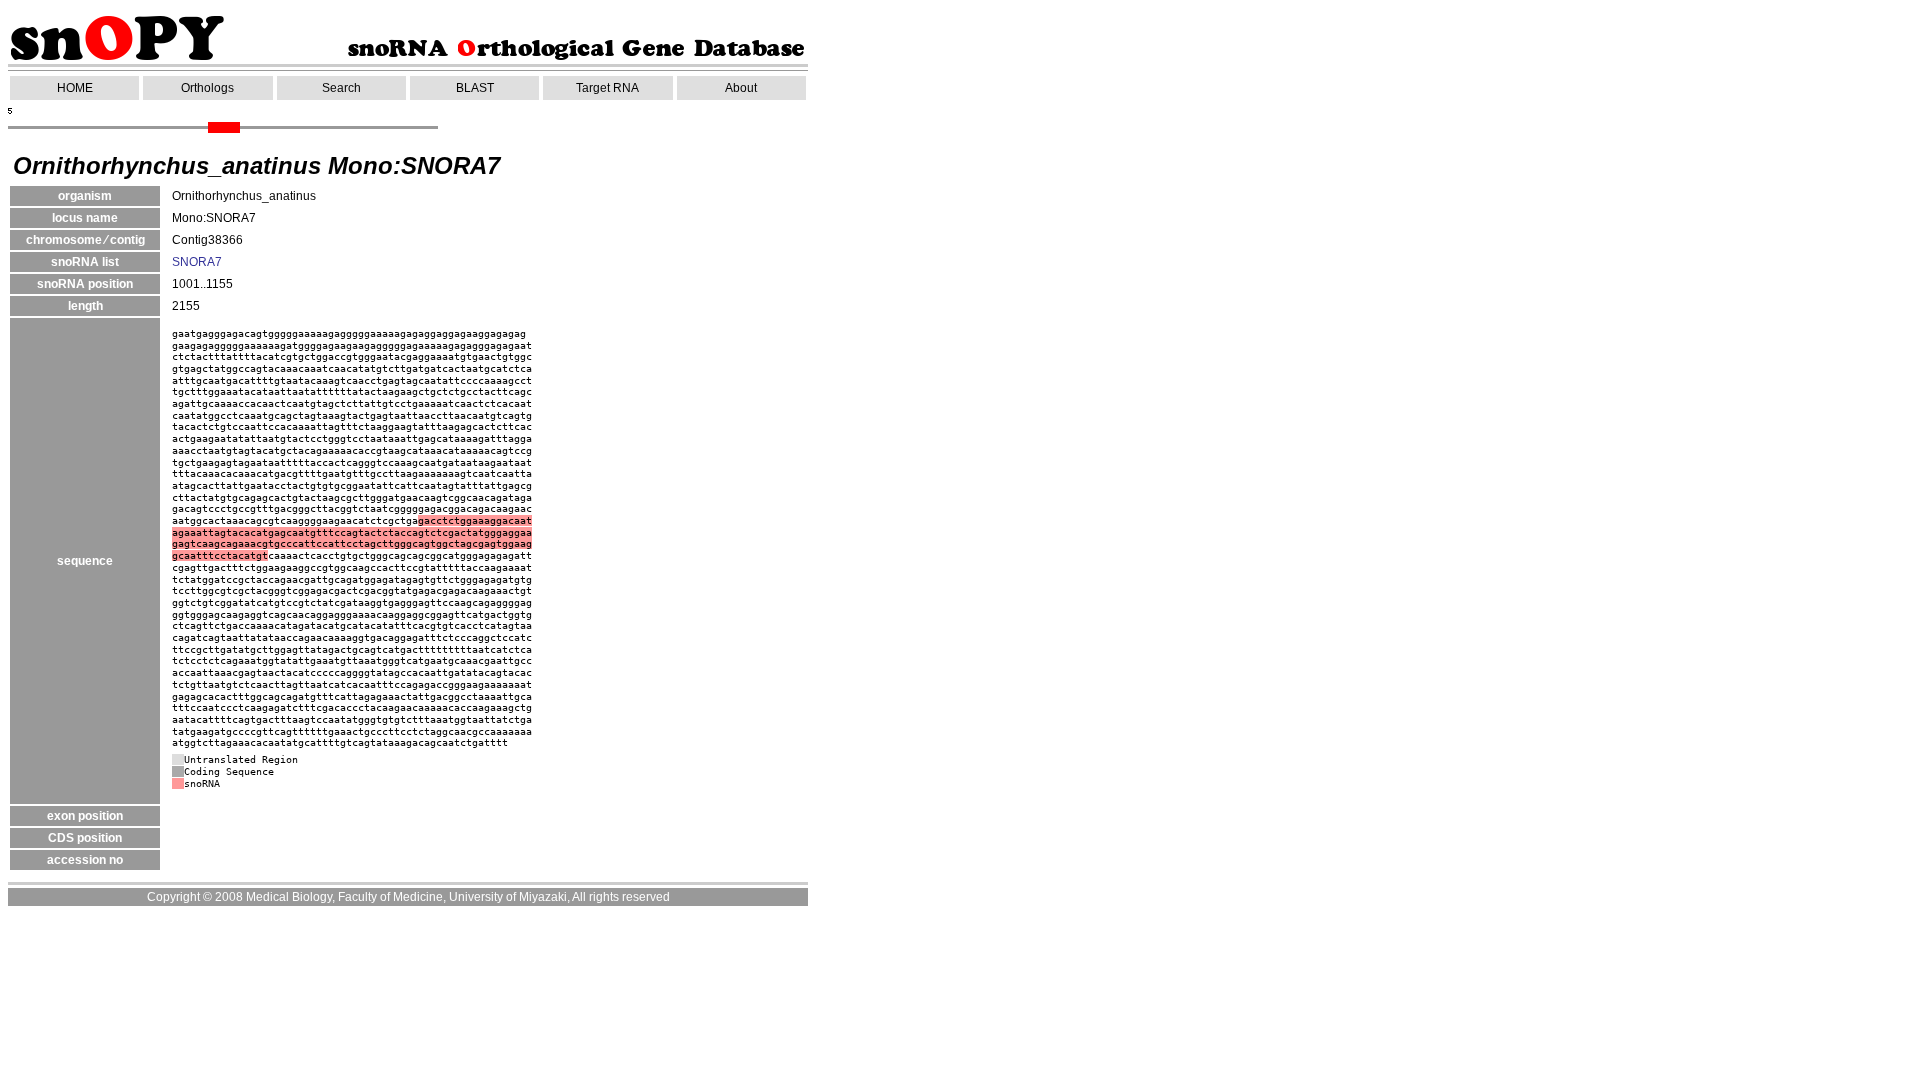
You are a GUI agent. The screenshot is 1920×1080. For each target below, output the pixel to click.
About (741, 88)
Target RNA (607, 88)
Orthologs (207, 88)
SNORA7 (197, 262)
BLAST (475, 88)
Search (341, 88)
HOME (75, 88)
